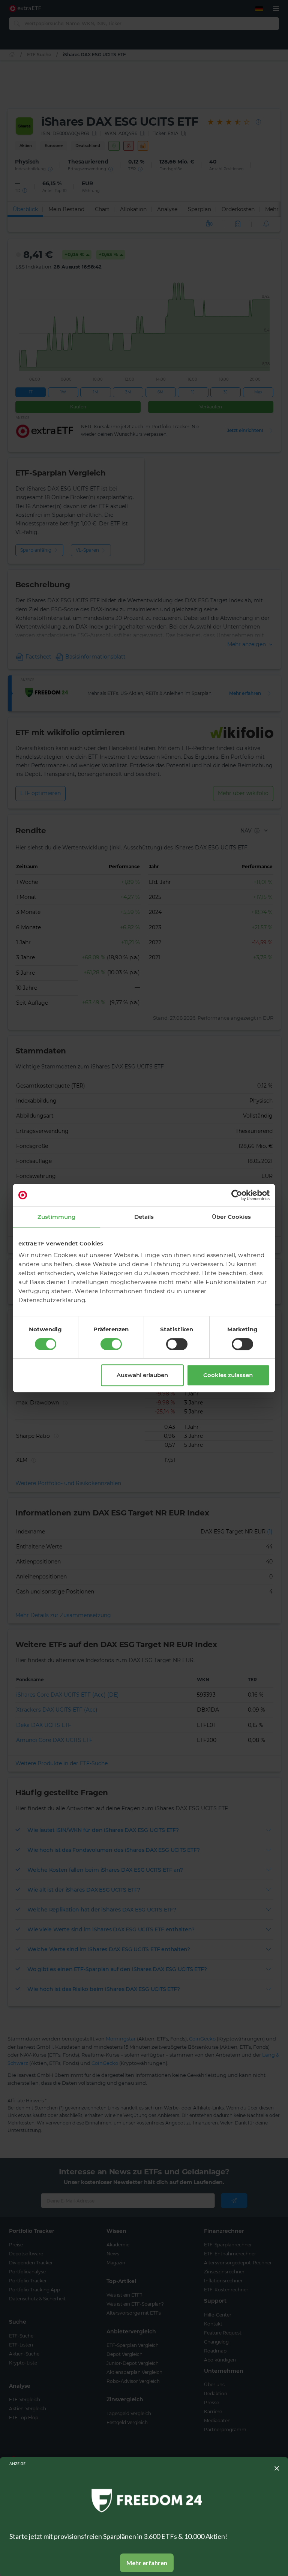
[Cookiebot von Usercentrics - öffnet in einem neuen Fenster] (237, 1195)
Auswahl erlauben (142, 1375)
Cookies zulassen (228, 1375)
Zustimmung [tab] (56, 1217)
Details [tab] (144, 1217)
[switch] (111, 1344)
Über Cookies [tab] (231, 1217)
